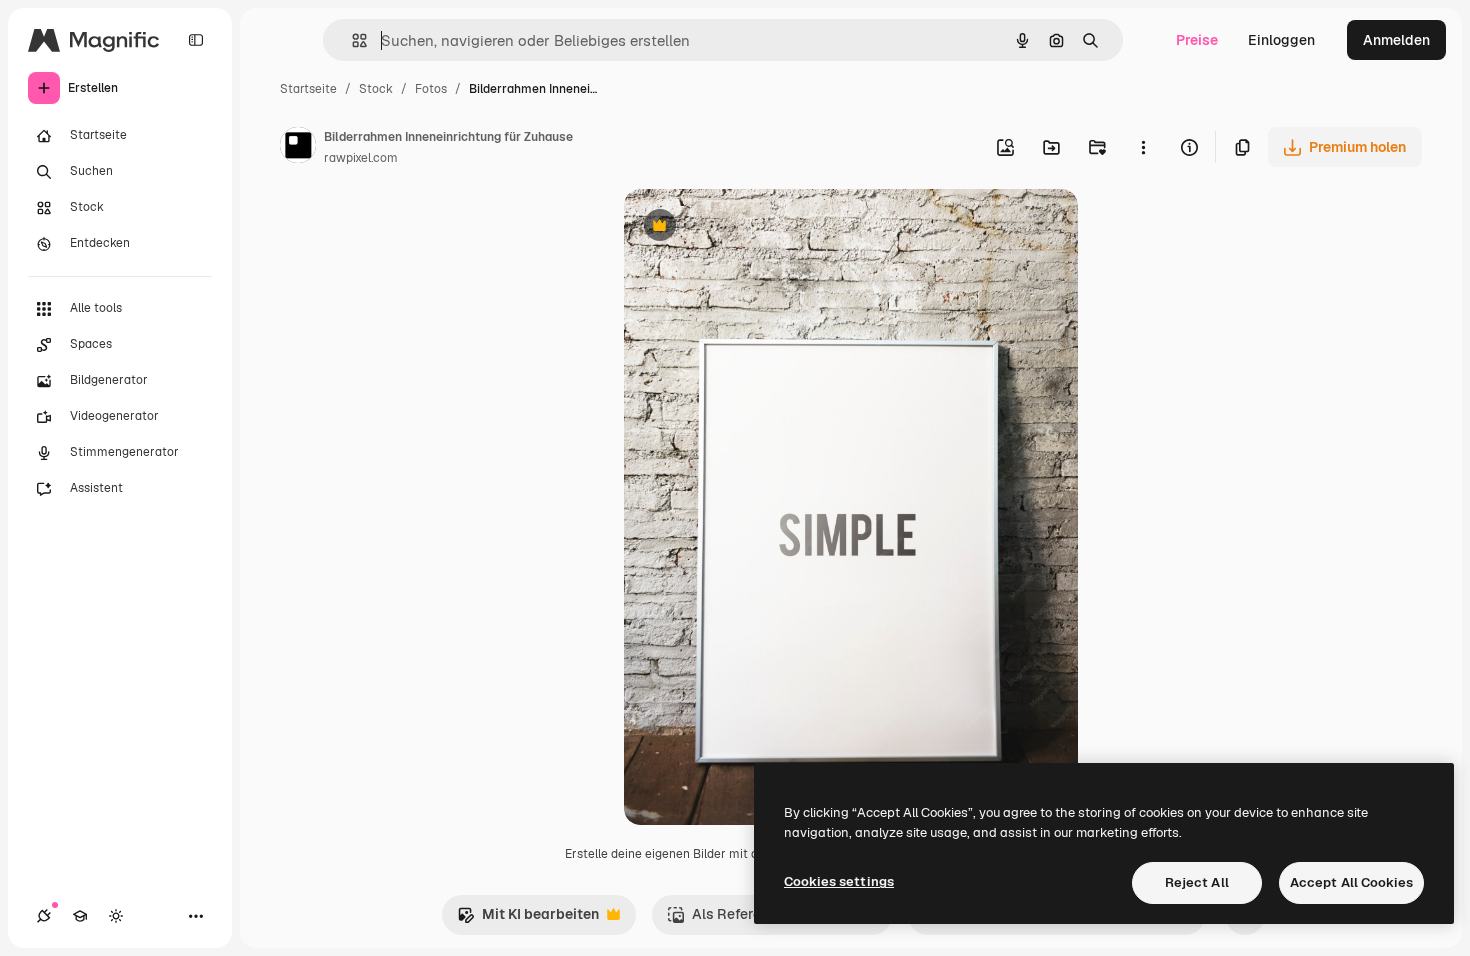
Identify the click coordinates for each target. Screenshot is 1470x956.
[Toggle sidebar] (196, 40)
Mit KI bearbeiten (528, 919)
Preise (1197, 40)
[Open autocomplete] (351, 40)
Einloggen (1281, 40)
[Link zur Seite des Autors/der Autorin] (298, 148)
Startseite (308, 89)
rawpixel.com (361, 158)
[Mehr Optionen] (1143, 147)
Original (752, 227)
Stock (376, 89)
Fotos (431, 89)
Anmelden (1396, 40)
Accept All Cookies (1351, 882)
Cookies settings (839, 881)
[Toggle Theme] (116, 916)
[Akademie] (80, 916)
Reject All (1197, 882)
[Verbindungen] (44, 916)
